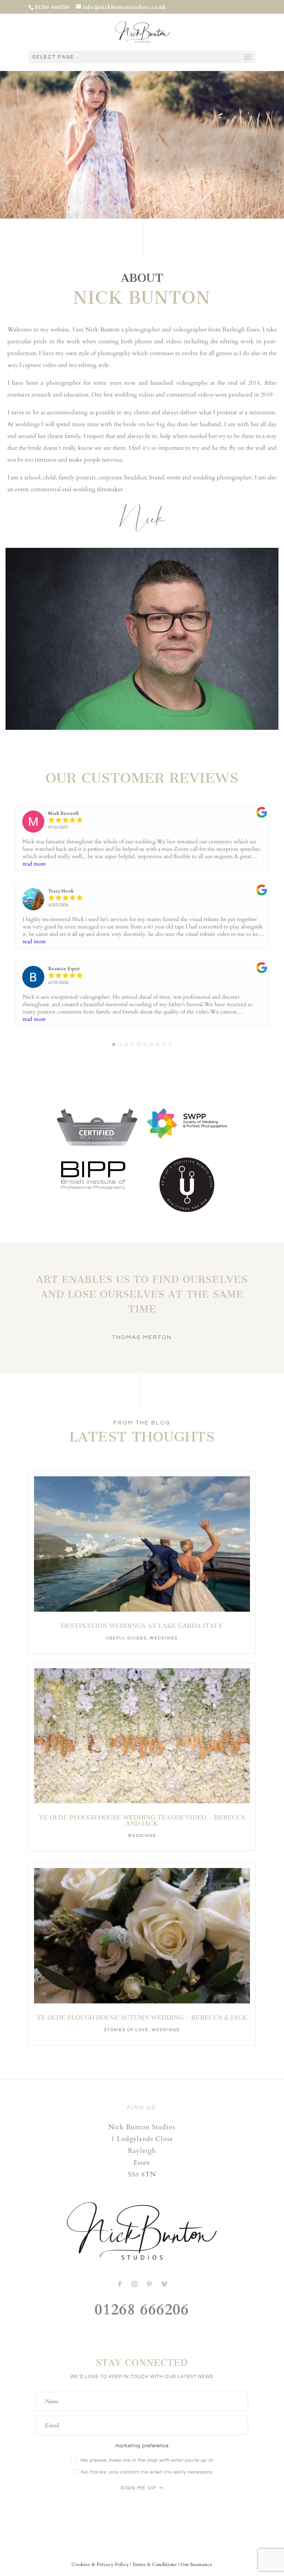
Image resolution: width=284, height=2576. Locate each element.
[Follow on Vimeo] (164, 2284)
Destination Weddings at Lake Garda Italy (142, 1626)
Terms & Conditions (154, 2565)
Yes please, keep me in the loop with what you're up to (146, 2460)
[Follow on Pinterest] (149, 2284)
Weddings (164, 1638)
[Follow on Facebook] (120, 2284)
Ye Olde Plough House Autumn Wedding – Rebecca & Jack (142, 2017)
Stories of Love (126, 2030)
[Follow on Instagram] (135, 2284)
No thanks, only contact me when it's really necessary (146, 2472)
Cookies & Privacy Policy (100, 2565)
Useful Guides (126, 1638)
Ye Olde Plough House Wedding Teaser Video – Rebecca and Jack (142, 1820)
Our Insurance (196, 2565)
